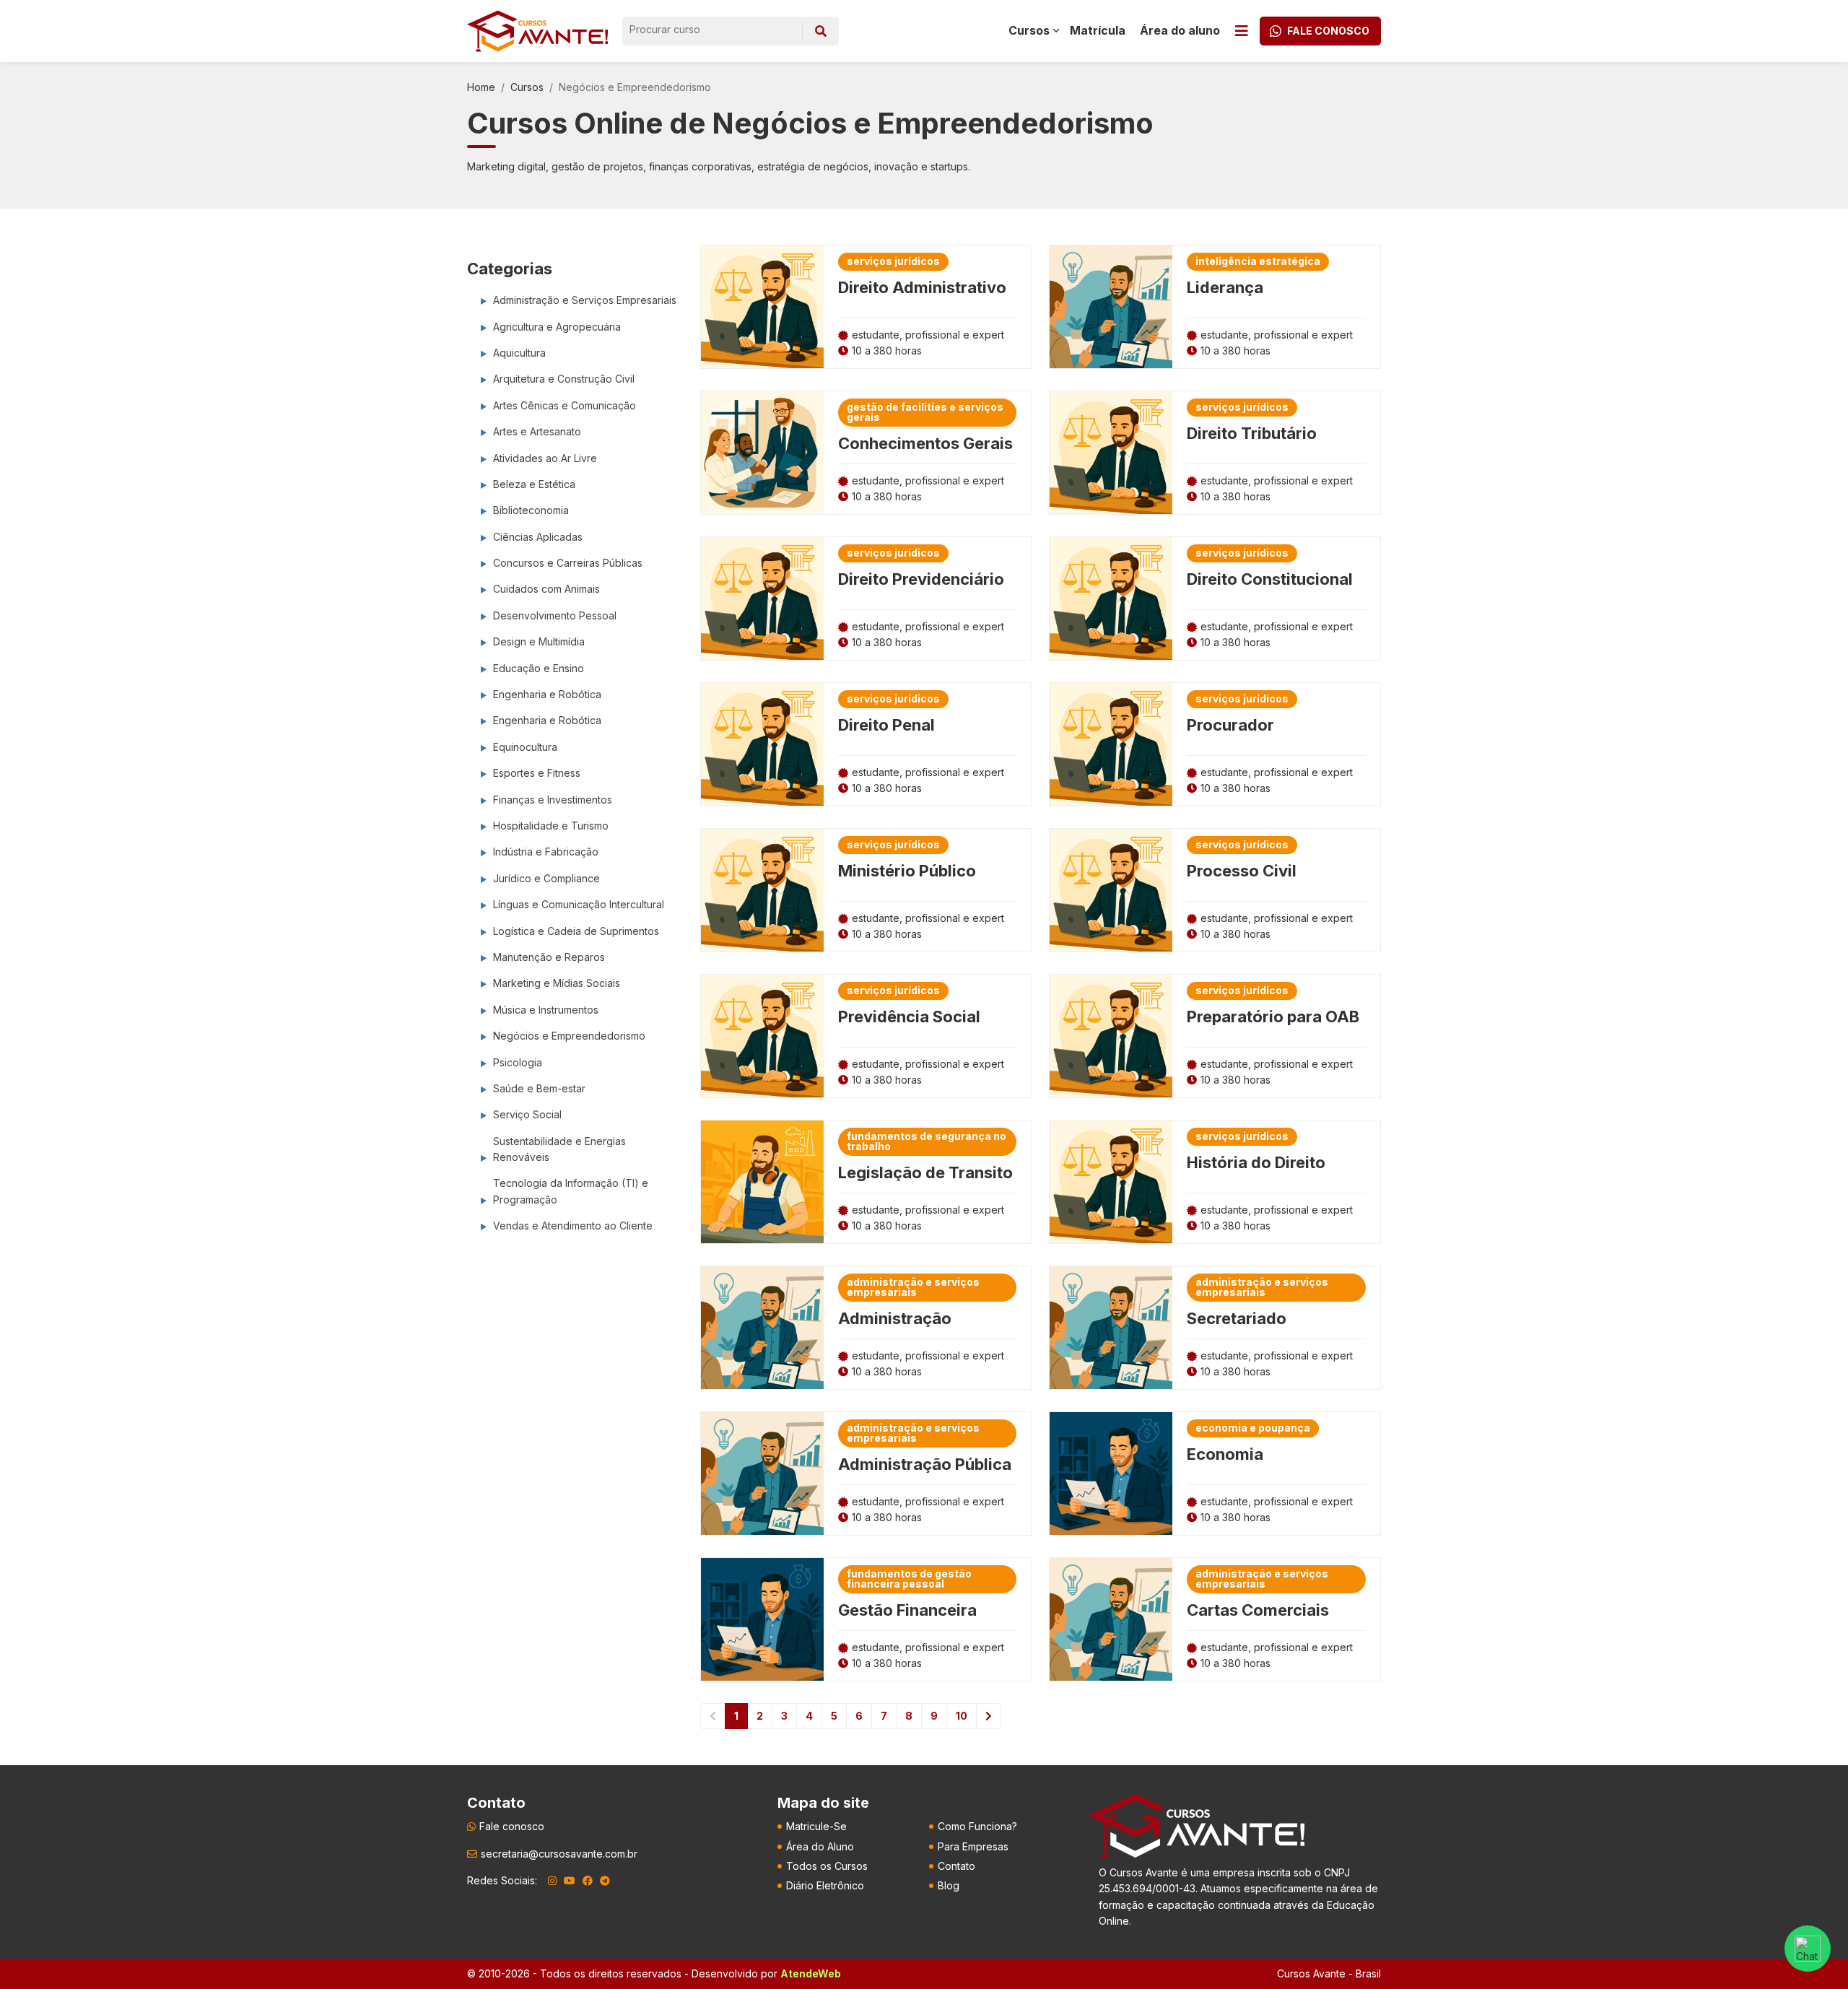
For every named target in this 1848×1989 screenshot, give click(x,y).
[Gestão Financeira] (762, 1619)
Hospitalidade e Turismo (551, 826)
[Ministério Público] (762, 890)
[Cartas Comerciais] (1111, 1619)
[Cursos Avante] (1196, 1826)
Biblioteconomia (531, 510)
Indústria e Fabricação (546, 852)
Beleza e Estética (534, 484)
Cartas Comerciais (1258, 1610)
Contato (956, 1866)
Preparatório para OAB (1273, 1017)
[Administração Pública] (762, 1474)
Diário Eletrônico (825, 1885)
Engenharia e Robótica (547, 694)
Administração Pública (925, 1464)
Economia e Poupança (1253, 1428)
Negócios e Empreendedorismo (569, 1036)
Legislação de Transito (925, 1172)
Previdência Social (909, 1017)
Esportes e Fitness (537, 773)
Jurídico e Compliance (546, 878)
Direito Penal (886, 725)
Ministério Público (907, 871)
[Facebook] (588, 1881)
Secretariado (1237, 1318)
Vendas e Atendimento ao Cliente (573, 1226)
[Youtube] (570, 1881)
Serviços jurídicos (893, 261)
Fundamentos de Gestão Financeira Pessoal (909, 1579)
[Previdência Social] (762, 1036)
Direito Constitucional (1270, 579)
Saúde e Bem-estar (539, 1088)
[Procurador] (1111, 744)
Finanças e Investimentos (553, 800)
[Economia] (1111, 1474)
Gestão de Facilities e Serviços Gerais (925, 412)
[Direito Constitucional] (1111, 599)
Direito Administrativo (922, 287)
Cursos (527, 87)
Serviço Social (527, 1114)
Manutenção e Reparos (549, 957)
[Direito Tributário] (1111, 453)
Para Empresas (973, 1846)
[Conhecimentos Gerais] (762, 453)
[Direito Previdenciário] (762, 599)
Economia (1225, 1454)
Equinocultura (525, 747)
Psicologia (518, 1062)
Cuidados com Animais (546, 589)
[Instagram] (552, 1881)
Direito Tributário (1252, 433)
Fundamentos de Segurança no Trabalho (927, 1141)
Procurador (1230, 725)
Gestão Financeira (907, 1610)
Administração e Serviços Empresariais (585, 300)
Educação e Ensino (539, 668)
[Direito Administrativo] (762, 307)
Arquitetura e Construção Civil (564, 379)
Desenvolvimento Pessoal (555, 615)
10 (962, 1716)
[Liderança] (1111, 307)
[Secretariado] (1111, 1328)
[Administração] (762, 1328)
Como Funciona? (977, 1826)
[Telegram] (605, 1881)
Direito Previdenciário (921, 579)
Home (481, 87)
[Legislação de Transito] (762, 1182)
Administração (895, 1318)
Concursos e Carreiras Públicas (568, 563)
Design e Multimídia (539, 641)
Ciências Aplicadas (538, 537)
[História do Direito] (1111, 1182)
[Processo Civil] (1111, 890)
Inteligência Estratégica (1258, 261)
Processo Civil (1242, 871)
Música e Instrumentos (546, 1010)
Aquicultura (519, 353)
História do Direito (1256, 1162)
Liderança (1225, 287)
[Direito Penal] (762, 744)
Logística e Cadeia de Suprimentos (576, 931)
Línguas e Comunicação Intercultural (579, 904)
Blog (949, 1885)
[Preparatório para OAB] (1111, 1036)
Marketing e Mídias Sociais (557, 983)
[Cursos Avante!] (537, 31)
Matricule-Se (816, 1826)
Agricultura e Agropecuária (557, 327)
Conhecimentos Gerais (925, 443)
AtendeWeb (811, 1973)
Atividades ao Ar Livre (545, 458)
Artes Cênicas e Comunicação (565, 405)
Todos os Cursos (827, 1866)
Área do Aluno (820, 1846)
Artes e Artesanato (537, 431)
